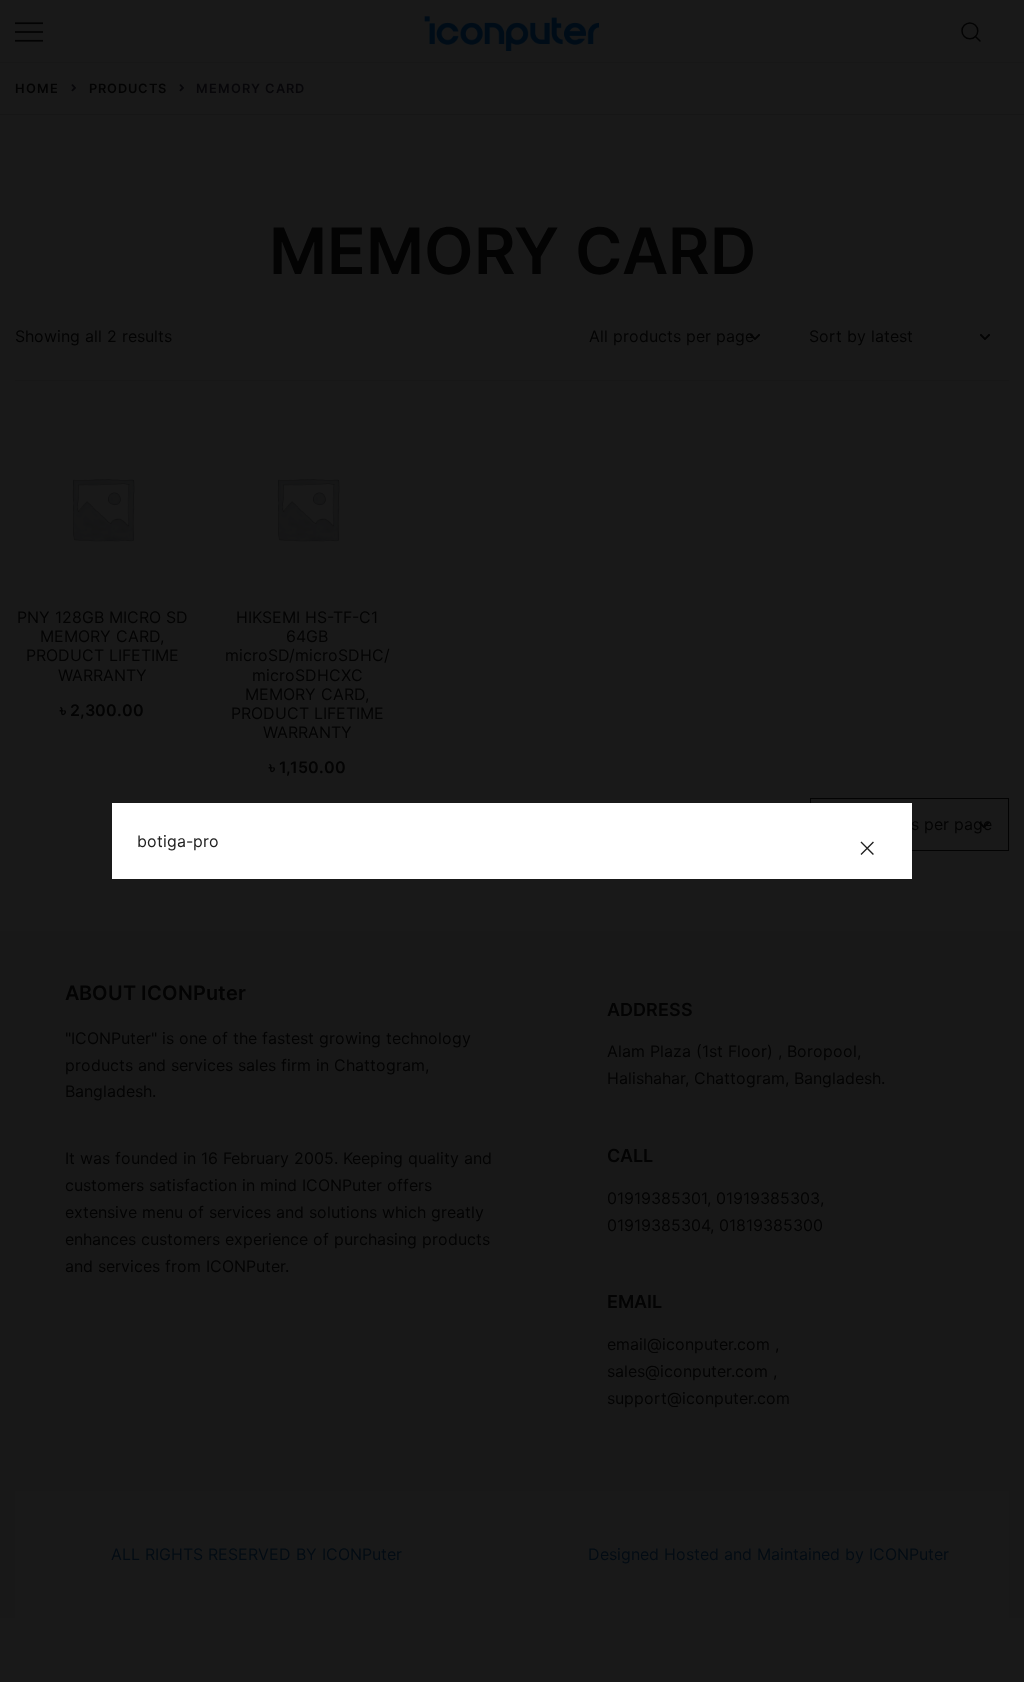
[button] (867, 848)
